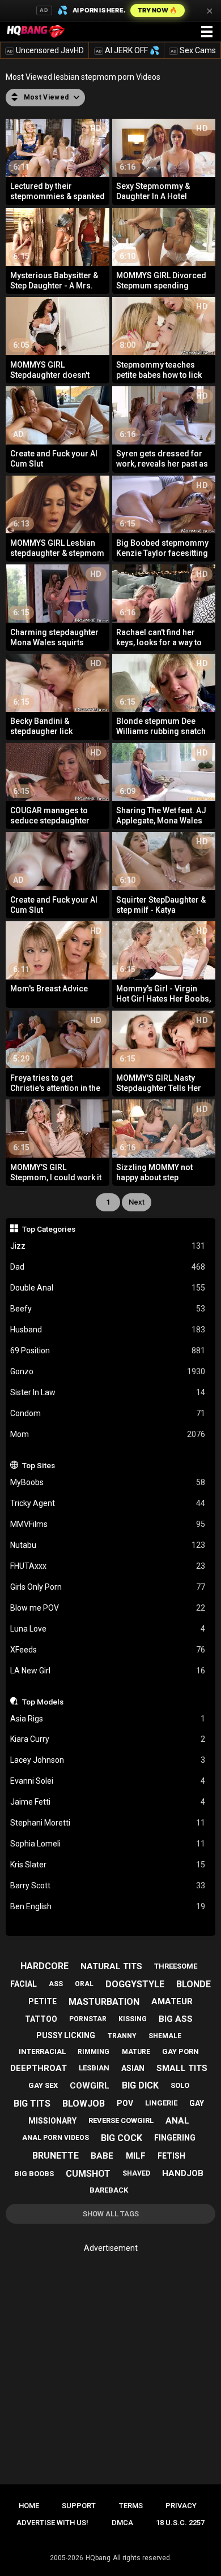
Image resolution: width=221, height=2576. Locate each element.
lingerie (161, 2103)
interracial (42, 2051)
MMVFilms (108, 1524)
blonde (194, 1984)
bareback (109, 2190)
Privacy (181, 2506)
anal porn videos (56, 2138)
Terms (131, 2506)
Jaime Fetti (108, 1802)
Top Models (43, 1702)
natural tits (111, 1966)
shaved (136, 2173)
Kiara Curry (108, 1739)
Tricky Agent (108, 1503)
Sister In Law (108, 1392)
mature (136, 2052)
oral (84, 1984)
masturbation (104, 2002)
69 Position (108, 1350)
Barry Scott (108, 1885)
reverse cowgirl (121, 2120)
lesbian (94, 2068)
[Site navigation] (207, 32)
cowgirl (90, 2086)
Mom (108, 1434)
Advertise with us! (52, 2523)
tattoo (41, 2019)
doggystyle (135, 1984)
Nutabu (108, 1545)
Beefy (108, 1309)
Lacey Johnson (108, 1760)
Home (29, 2506)
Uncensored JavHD (45, 50)
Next (137, 1202)
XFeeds (108, 1650)
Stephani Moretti (108, 1823)
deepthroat (39, 2068)
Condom (108, 1413)
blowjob (84, 2103)
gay (197, 2103)
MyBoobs (108, 1482)
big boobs (34, 2174)
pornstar (88, 2019)
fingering (175, 2138)
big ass (176, 2019)
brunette (56, 2156)
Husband (108, 1330)
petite (42, 2001)
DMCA (122, 2523)
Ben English (108, 1906)
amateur (172, 2001)
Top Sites (39, 1465)
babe (102, 2156)
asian (133, 2068)
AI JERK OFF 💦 (127, 50)
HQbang (98, 2558)
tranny (122, 2036)
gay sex (43, 2085)
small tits (182, 2068)
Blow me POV (108, 1608)
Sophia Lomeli (108, 1844)
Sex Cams (193, 50)
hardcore (44, 1966)
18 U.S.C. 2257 (180, 2523)
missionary (52, 2121)
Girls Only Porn (108, 1587)
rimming (93, 2052)
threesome (176, 1966)
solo (180, 2085)
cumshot (88, 2174)
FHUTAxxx (108, 1566)
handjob (183, 2173)
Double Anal (108, 1288)
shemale (165, 2036)
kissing (133, 2019)
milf (136, 2156)
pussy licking (66, 2035)
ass (56, 1984)
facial (24, 1984)
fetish (171, 2156)
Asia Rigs (108, 1719)
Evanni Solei (108, 1781)
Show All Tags (111, 2214)
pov (125, 2103)
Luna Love (108, 1629)
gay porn (180, 2051)
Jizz (108, 1246)
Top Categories (49, 1229)
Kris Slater (108, 1865)
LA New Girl (108, 1671)
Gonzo (108, 1371)
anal (177, 2121)
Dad (108, 1267)
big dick (140, 2085)
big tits (32, 2103)
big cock (122, 2138)
